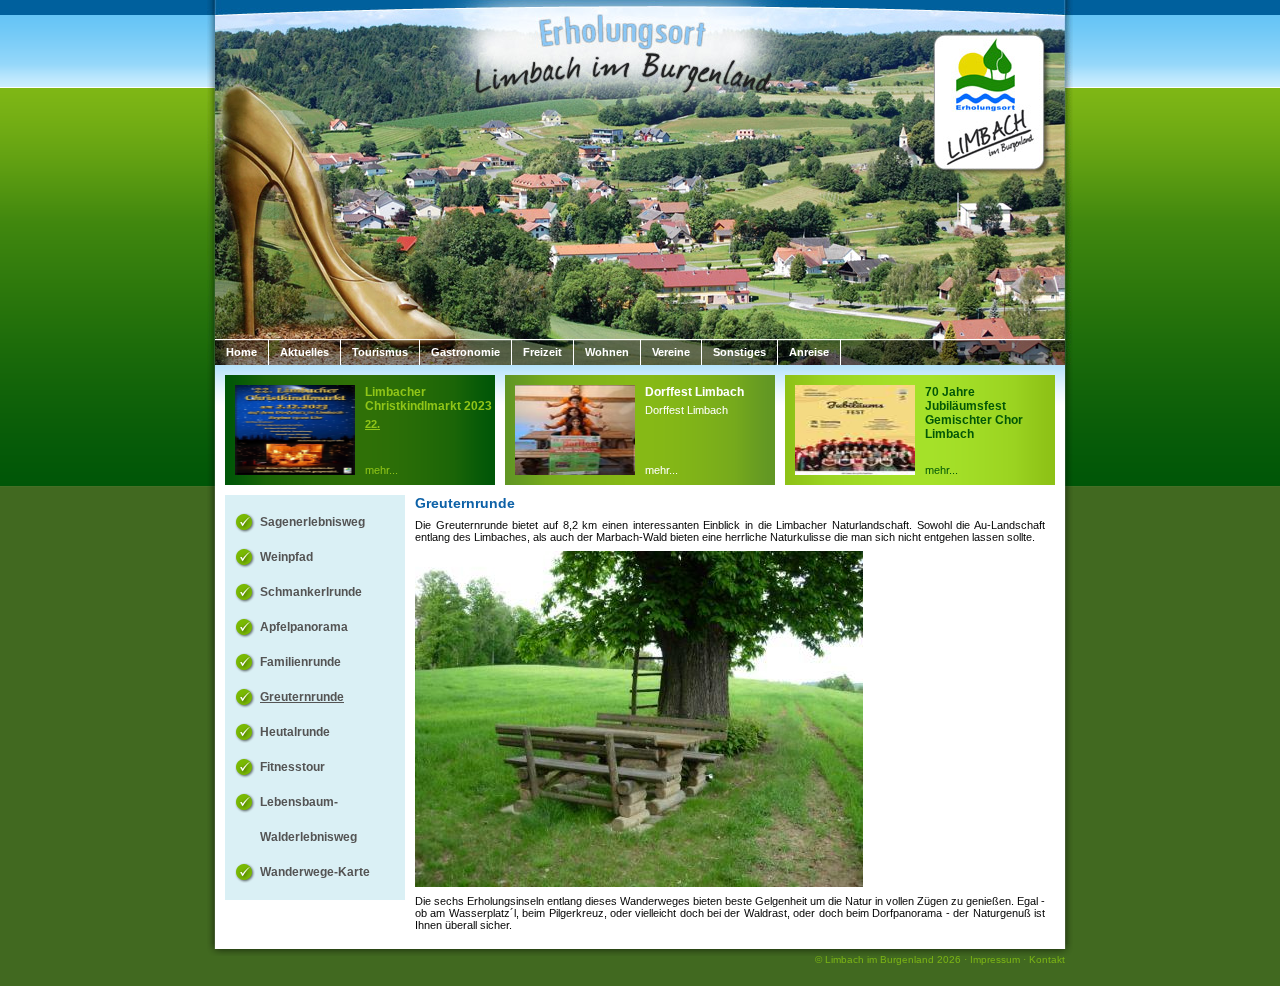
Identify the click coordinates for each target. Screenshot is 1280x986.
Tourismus (380, 352)
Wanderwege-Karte (315, 872)
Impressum (995, 959)
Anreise (809, 352)
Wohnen (607, 352)
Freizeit (542, 352)
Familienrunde (300, 662)
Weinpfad (286, 557)
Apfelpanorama (304, 627)
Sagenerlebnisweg (312, 522)
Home (241, 352)
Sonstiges (739, 352)
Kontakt (1047, 959)
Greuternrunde (302, 697)
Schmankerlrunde (311, 592)
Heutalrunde (295, 732)
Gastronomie (465, 352)
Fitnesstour (292, 767)
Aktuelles (304, 352)
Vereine (671, 352)
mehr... (381, 470)
